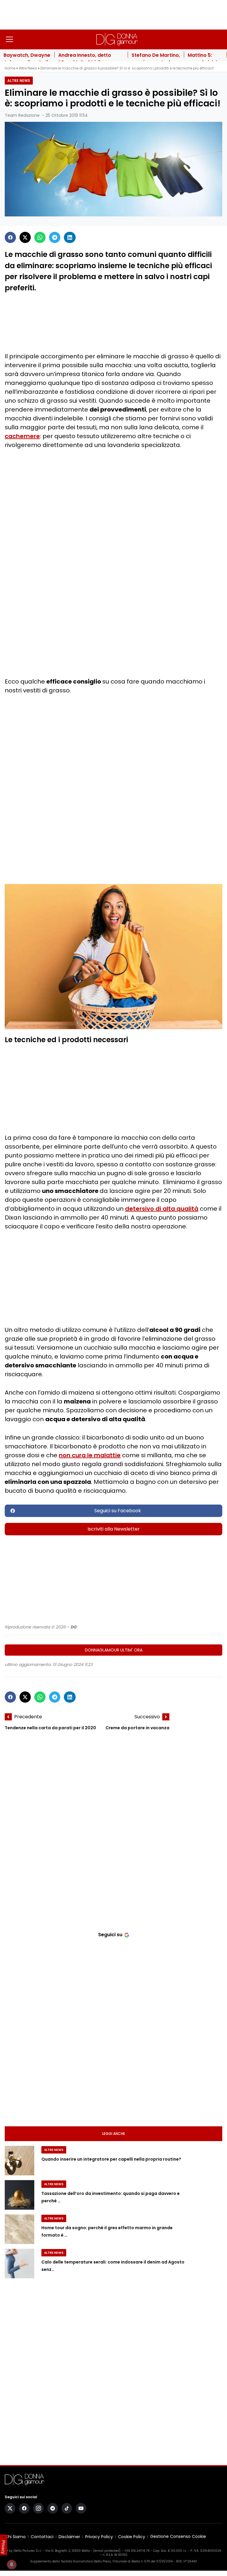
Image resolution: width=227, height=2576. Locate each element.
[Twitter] (25, 237)
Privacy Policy (99, 2537)
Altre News (28, 68)
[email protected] (107, 2551)
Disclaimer (69, 2537)
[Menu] (9, 39)
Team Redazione (22, 115)
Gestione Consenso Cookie (178, 2537)
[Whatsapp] (40, 237)
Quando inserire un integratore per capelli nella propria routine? (111, 2159)
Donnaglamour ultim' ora (114, 1650)
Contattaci (42, 2537)
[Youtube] (81, 2508)
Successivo (147, 1717)
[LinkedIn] (70, 237)
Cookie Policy (132, 2537)
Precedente (28, 1717)
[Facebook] (10, 237)
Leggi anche (114, 2134)
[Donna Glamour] (117, 39)
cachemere (22, 436)
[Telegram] (55, 237)
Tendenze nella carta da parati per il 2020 (50, 1728)
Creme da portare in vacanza (137, 1728)
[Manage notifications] (12, 2564)
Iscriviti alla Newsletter (114, 1529)
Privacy (4, 2547)
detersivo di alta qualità (162, 1209)
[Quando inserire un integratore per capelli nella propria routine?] (20, 2161)
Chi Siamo (15, 2537)
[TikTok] (67, 2508)
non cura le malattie (90, 1455)
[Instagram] (38, 2508)
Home (10, 68)
